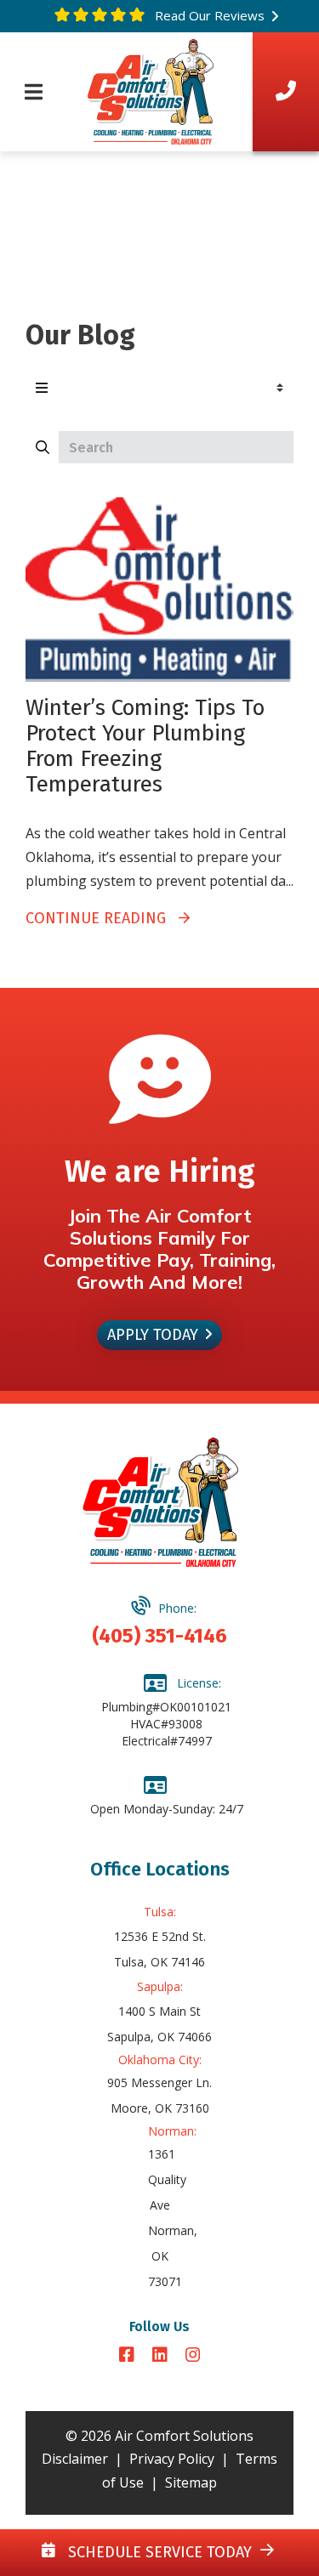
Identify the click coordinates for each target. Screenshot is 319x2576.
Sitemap (191, 2482)
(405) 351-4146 (159, 1636)
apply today (153, 1335)
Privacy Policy (172, 2459)
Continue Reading (102, 918)
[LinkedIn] (162, 2356)
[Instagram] (193, 2356)
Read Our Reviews (208, 15)
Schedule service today (158, 2552)
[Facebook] (129, 2356)
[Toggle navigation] (34, 92)
